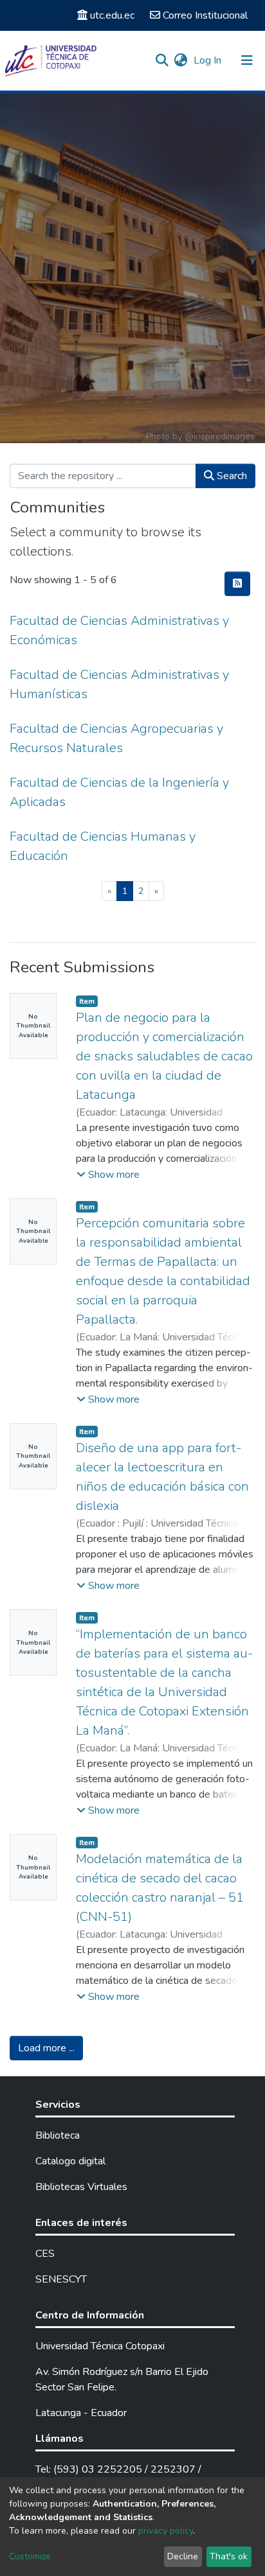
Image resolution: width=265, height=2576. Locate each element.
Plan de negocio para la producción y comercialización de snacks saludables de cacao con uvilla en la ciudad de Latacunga (164, 1056)
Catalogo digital (70, 2161)
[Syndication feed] (237, 584)
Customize (30, 2556)
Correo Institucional (205, 15)
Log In (209, 60)
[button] (180, 60)
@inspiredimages (220, 436)
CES (45, 2254)
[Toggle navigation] (247, 60)
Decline (183, 2556)
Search (231, 476)
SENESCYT (61, 2279)
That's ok (229, 2556)
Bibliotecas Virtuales (81, 2187)
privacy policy (166, 2531)
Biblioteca (58, 2135)
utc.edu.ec (112, 15)
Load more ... (46, 2048)
